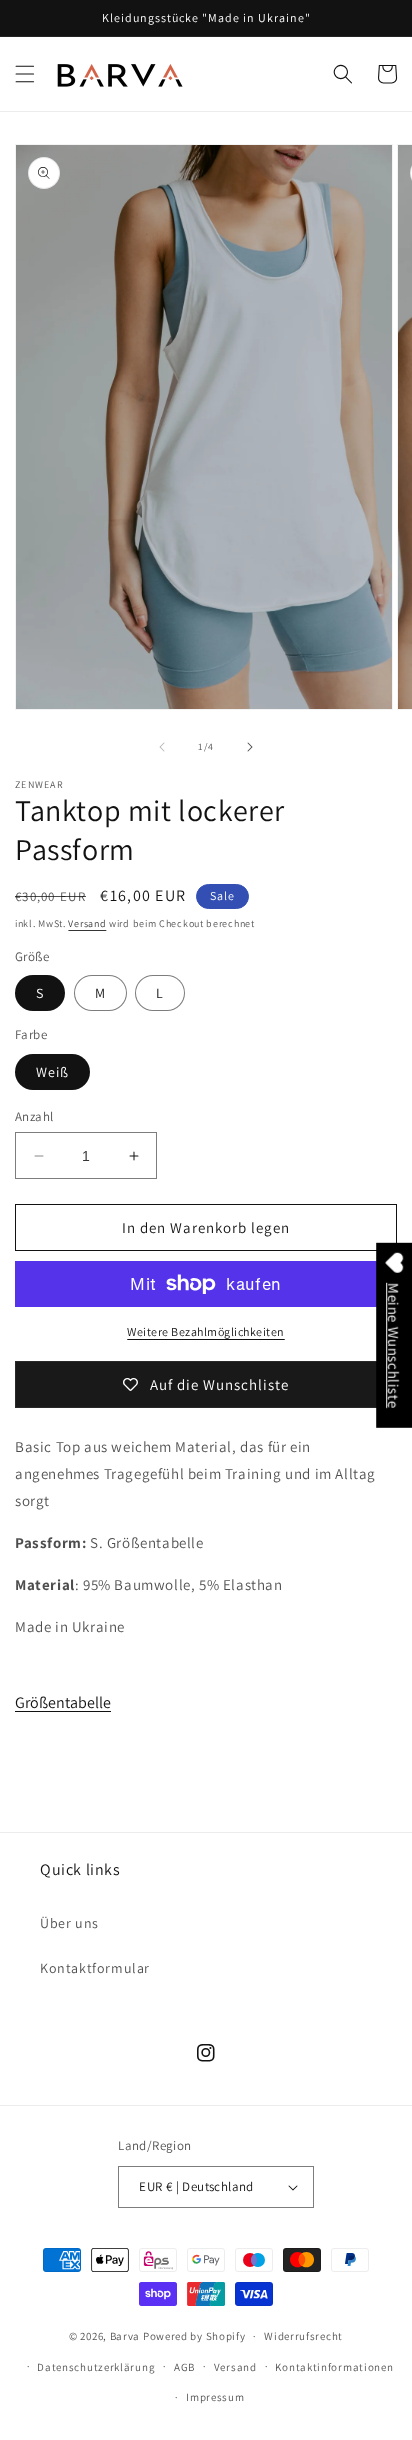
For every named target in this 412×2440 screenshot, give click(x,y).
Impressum (215, 2397)
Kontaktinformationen (334, 2367)
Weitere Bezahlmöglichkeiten (206, 1331)
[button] (25, 74)
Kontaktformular (95, 1968)
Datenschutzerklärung (96, 2367)
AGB (184, 2367)
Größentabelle (63, 1702)
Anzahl (34, 1116)
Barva (125, 2336)
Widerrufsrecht (303, 2336)
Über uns (69, 1923)
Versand (87, 923)
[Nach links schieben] (162, 747)
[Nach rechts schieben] (250, 747)
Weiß (52, 1072)
